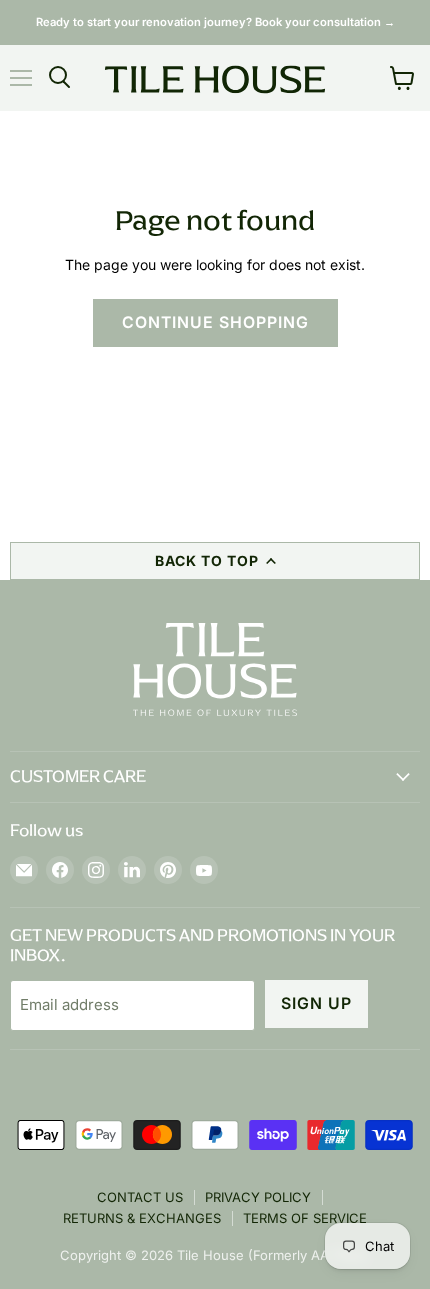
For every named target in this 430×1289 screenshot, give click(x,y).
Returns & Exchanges (142, 1218)
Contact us (140, 1197)
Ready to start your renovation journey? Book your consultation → (215, 22)
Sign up (316, 1003)
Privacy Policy (258, 1197)
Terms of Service (305, 1218)
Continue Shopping (215, 322)
